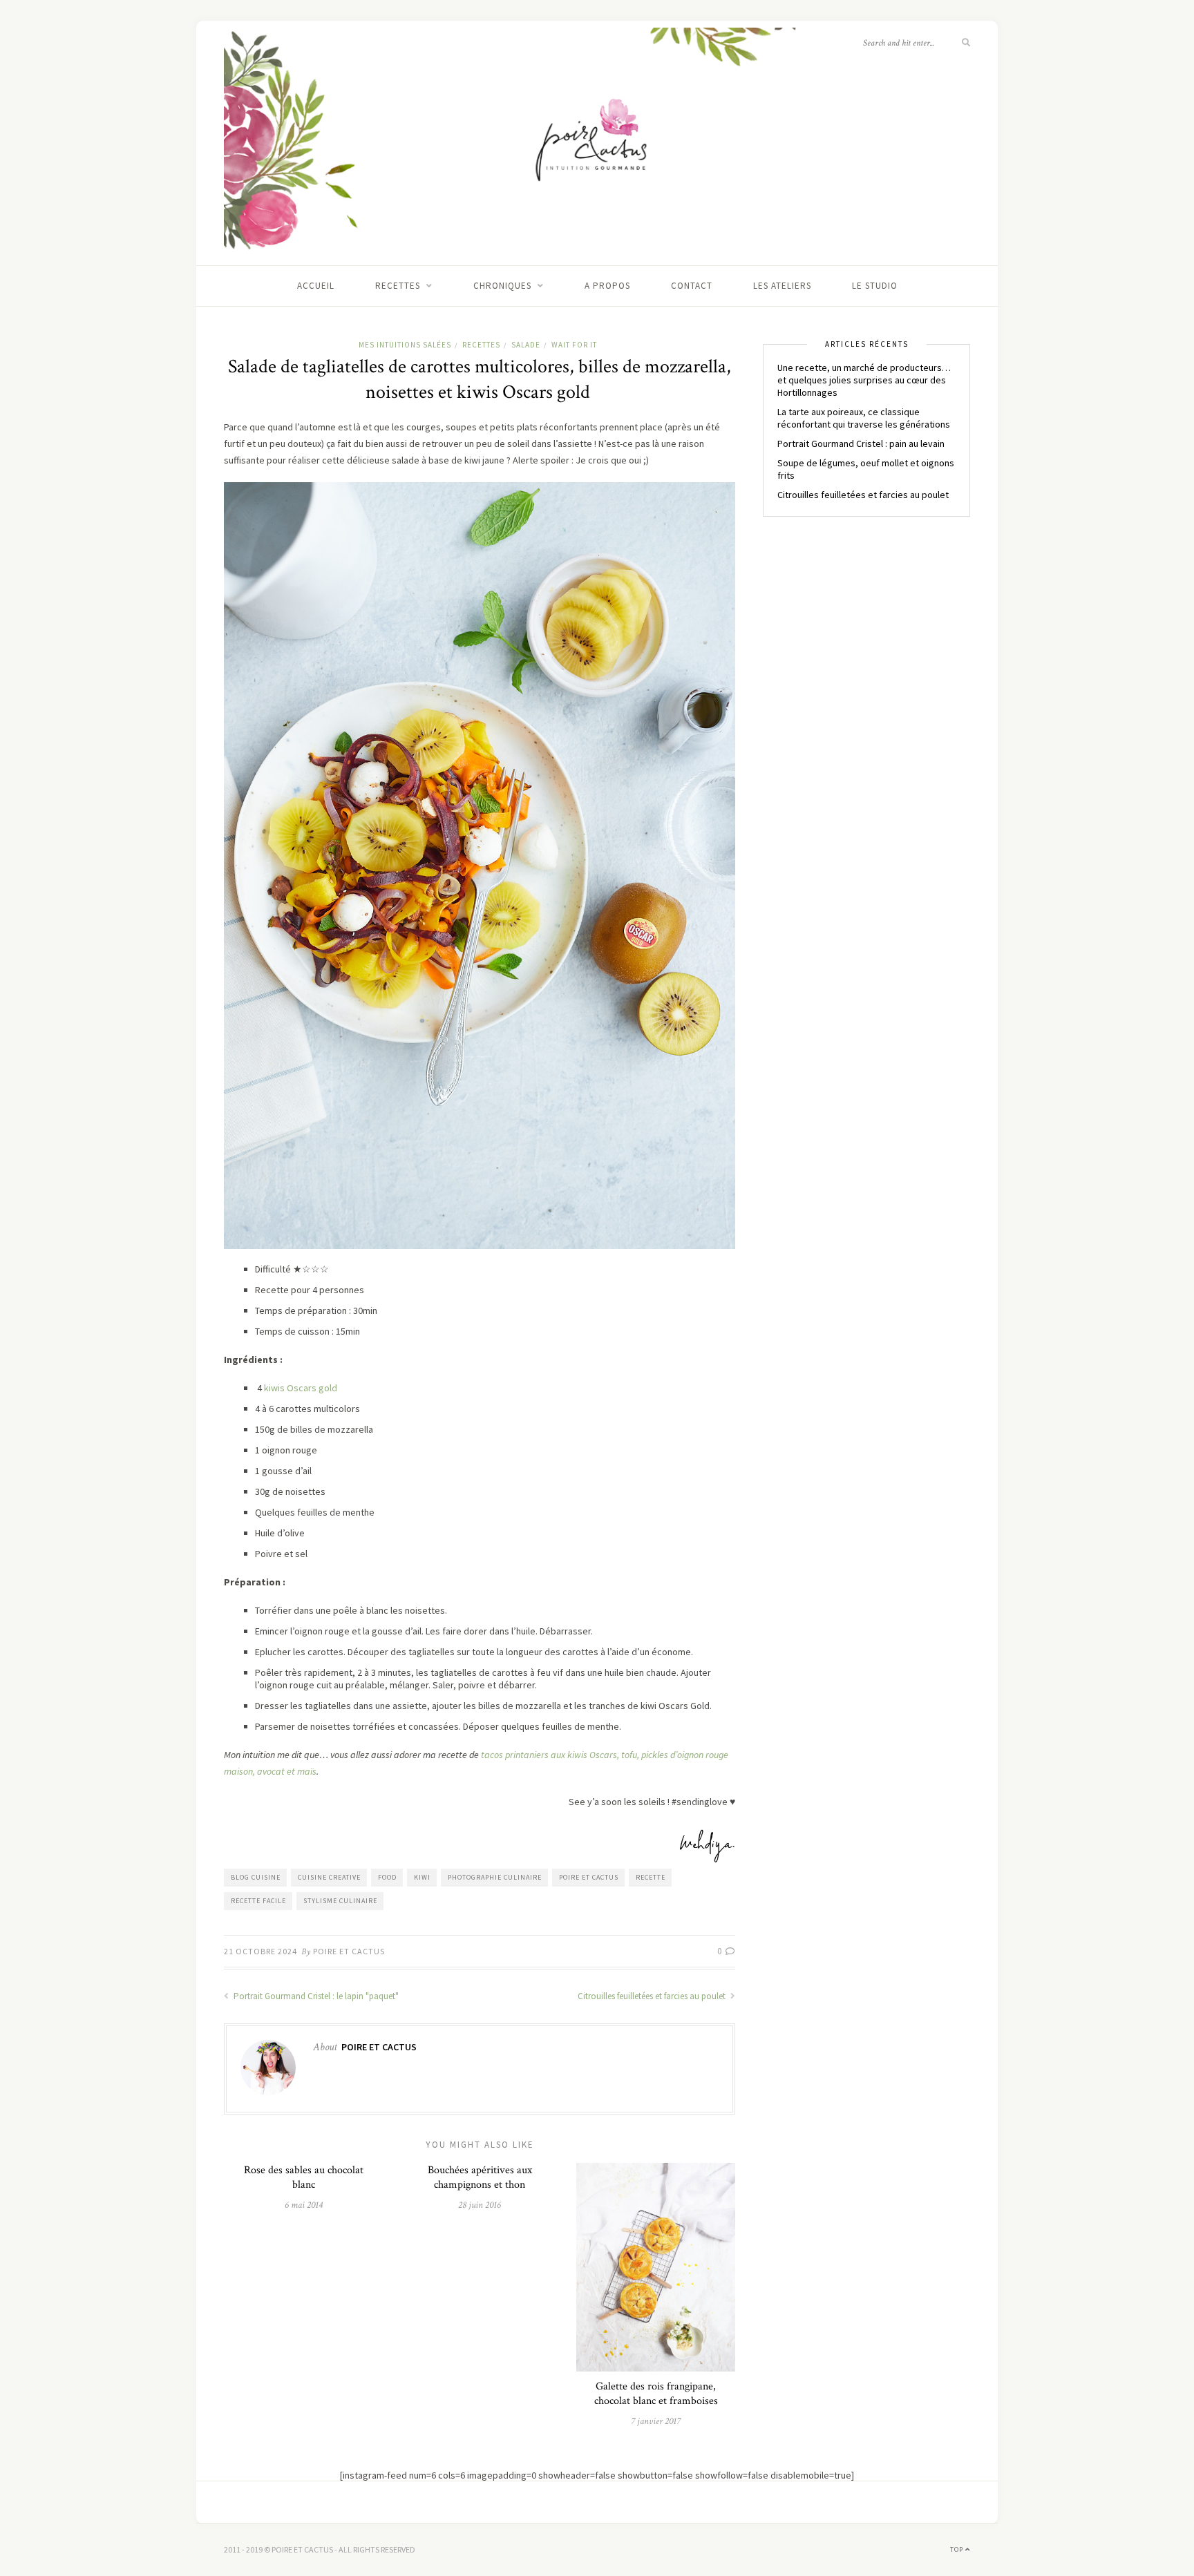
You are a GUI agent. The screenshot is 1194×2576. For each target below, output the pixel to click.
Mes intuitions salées (405, 345)
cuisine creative (329, 1877)
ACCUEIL (316, 286)
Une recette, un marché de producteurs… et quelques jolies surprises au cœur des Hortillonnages (864, 380)
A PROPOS (607, 286)
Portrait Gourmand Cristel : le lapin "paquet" (315, 1996)
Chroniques (502, 286)
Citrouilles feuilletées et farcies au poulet (653, 1996)
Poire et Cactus (349, 1951)
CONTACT (692, 286)
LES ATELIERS (782, 286)
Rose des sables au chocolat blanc (304, 2177)
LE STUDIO (875, 286)
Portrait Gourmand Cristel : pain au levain (861, 443)
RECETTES (398, 286)
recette (651, 1877)
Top (958, 2549)
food (387, 1877)
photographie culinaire (495, 1877)
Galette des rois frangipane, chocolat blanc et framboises (656, 2394)
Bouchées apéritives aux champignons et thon (480, 2177)
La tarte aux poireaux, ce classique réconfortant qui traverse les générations (864, 418)
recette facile (258, 1901)
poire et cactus (589, 1877)
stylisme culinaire (340, 1901)
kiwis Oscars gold (301, 1388)
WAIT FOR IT (574, 345)
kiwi (422, 1877)
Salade (526, 345)
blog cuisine (256, 1877)
